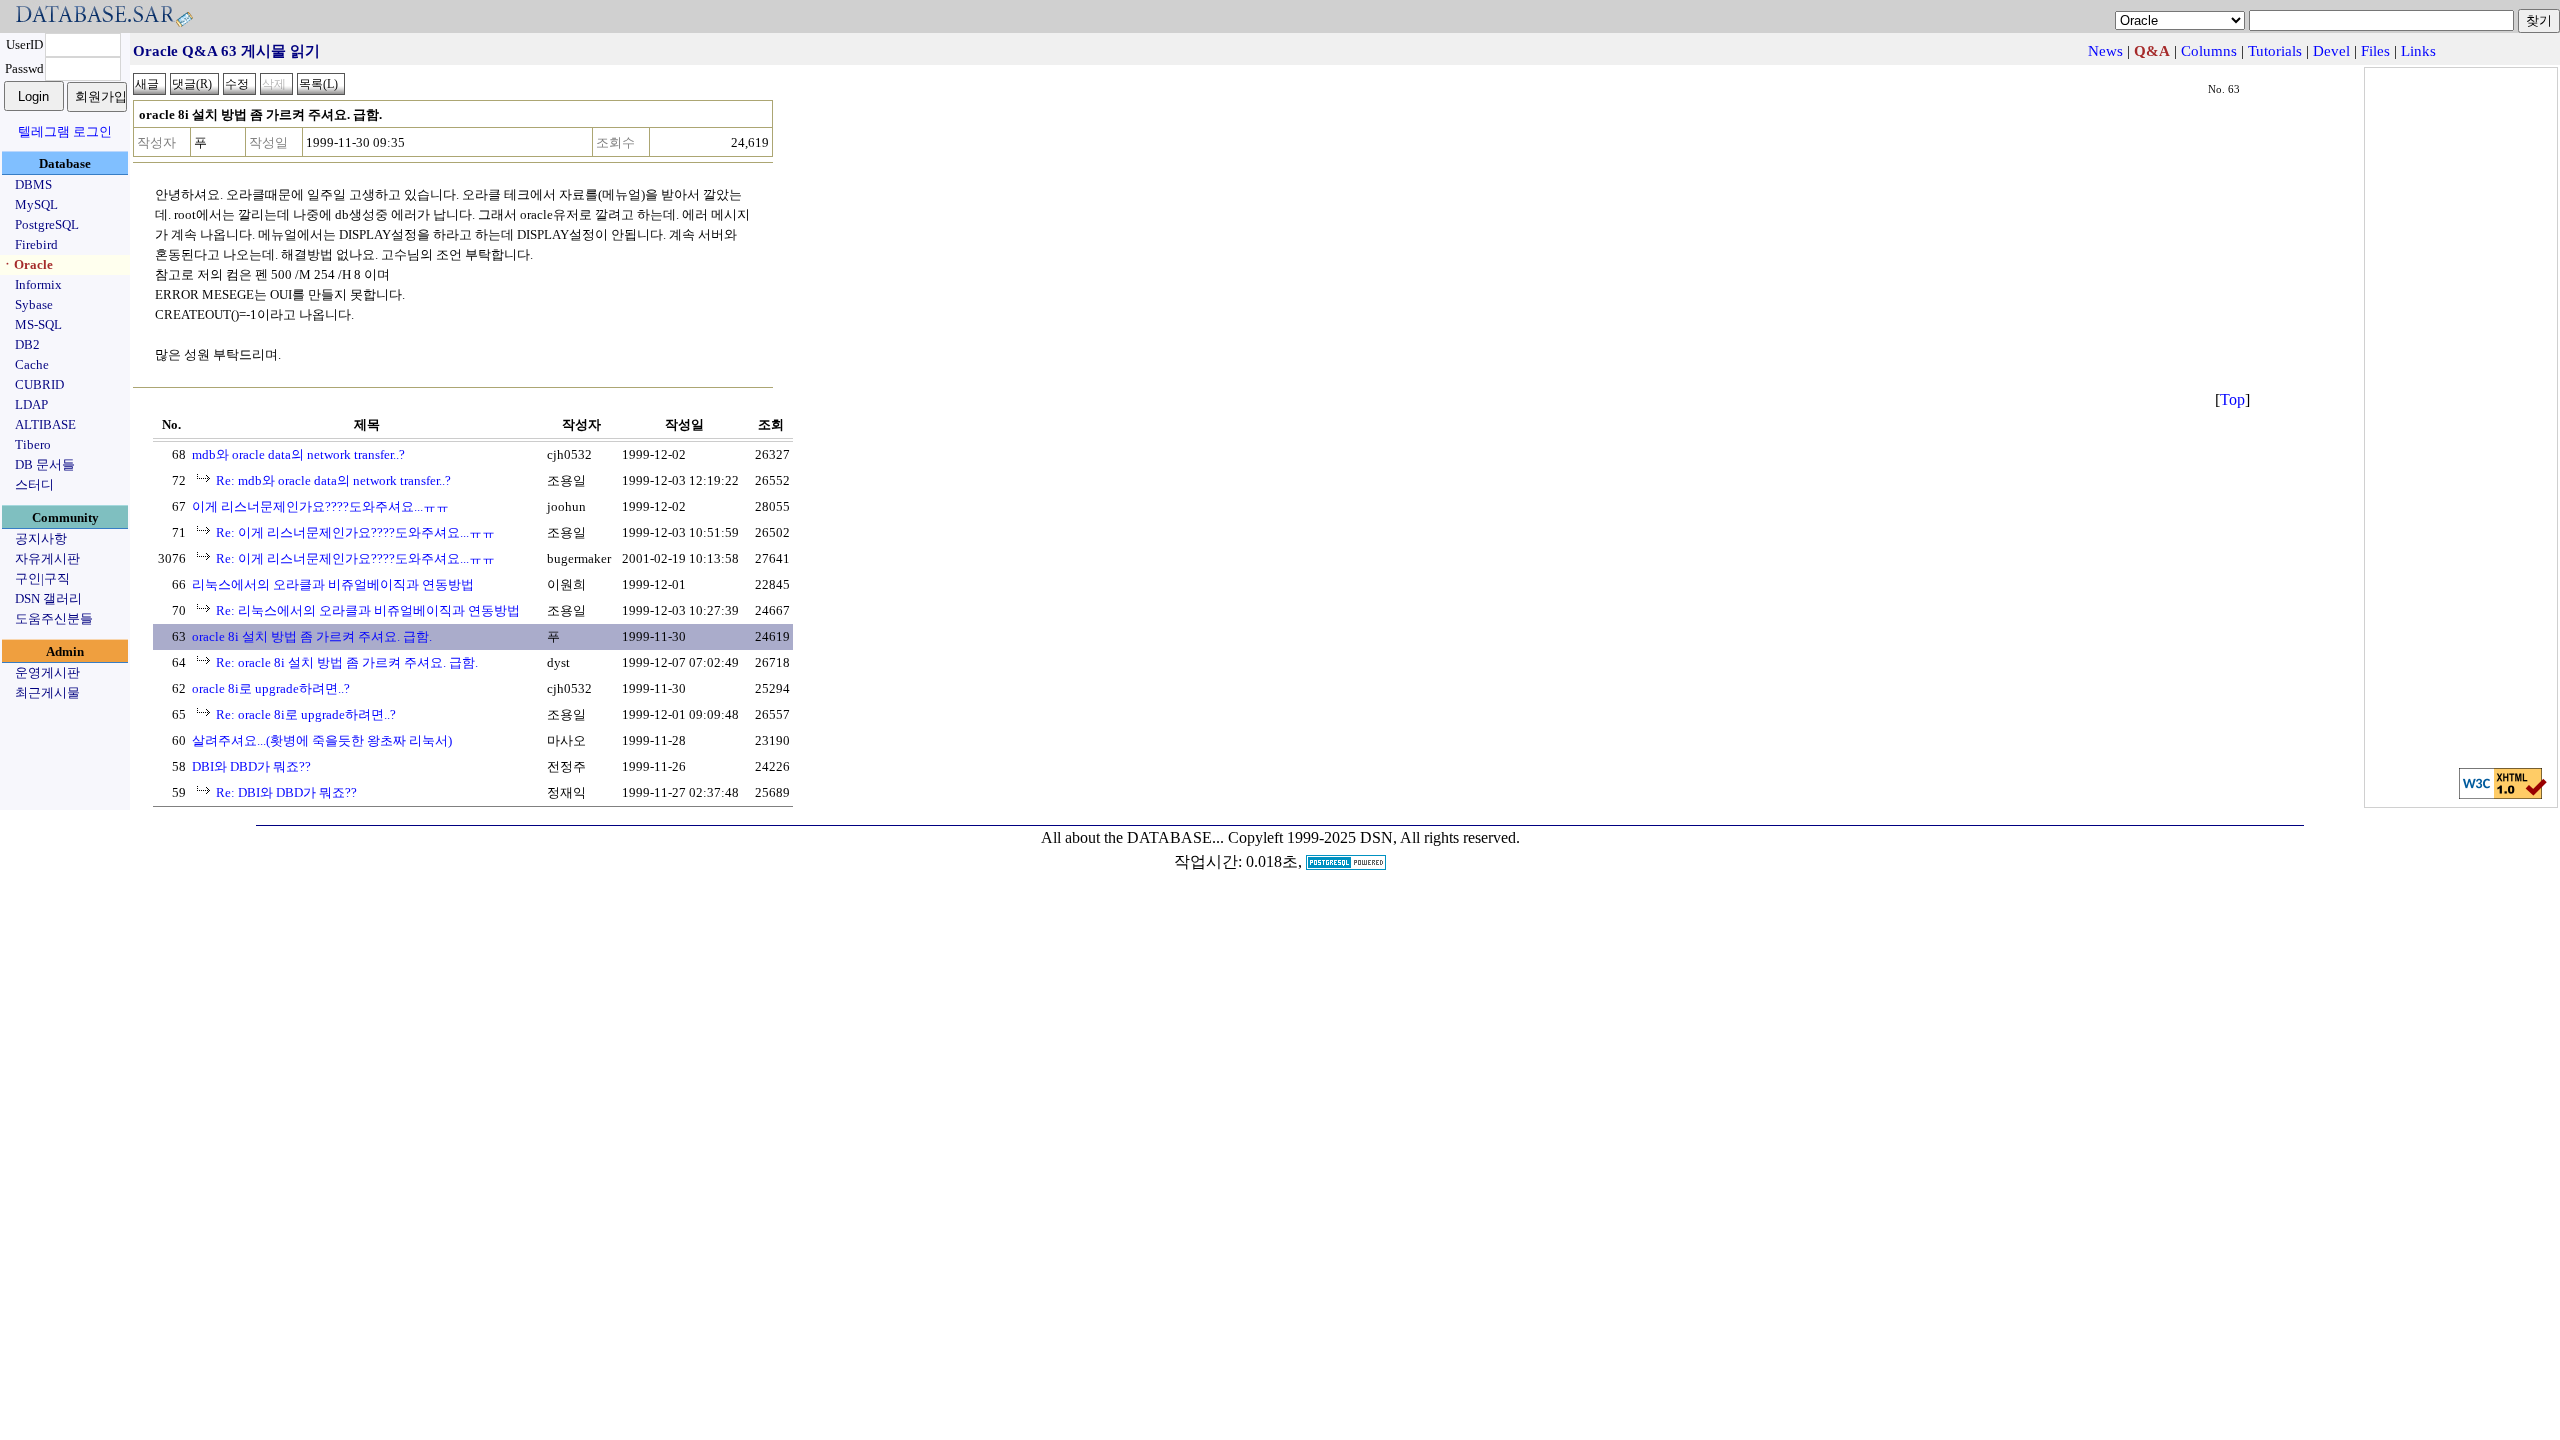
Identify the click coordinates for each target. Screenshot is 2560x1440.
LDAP (31, 404)
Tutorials (2275, 51)
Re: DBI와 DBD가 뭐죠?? (286, 792)
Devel (2331, 51)
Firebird (36, 244)
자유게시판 (47, 558)
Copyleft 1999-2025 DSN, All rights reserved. (1374, 837)
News (2105, 51)
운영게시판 (47, 672)
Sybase (34, 304)
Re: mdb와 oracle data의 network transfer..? (333, 480)
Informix (38, 284)
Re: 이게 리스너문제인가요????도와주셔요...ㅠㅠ (355, 532)
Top (2232, 399)
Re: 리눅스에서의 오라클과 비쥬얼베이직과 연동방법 (368, 610)
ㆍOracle (27, 264)
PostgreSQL (47, 224)
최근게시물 (47, 692)
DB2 (27, 344)
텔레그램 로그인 (65, 131)
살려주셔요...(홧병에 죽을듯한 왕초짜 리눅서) (322, 740)
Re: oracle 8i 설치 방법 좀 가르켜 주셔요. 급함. (347, 662)
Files (2375, 51)
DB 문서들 (45, 464)
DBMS (33, 184)
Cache (32, 364)
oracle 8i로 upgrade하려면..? (271, 688)
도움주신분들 (54, 618)
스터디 (34, 484)
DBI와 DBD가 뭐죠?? (251, 766)
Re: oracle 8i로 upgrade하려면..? (306, 714)
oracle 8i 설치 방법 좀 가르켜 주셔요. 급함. (312, 636)
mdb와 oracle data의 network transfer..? (298, 454)
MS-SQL (38, 324)
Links (2418, 51)
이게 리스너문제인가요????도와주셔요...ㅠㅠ (320, 506)
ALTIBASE (45, 424)
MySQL (36, 204)
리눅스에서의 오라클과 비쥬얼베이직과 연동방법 (333, 584)
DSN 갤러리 (48, 598)
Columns (2209, 51)
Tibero (33, 444)
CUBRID (39, 384)
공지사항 (41, 538)
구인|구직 (42, 578)
